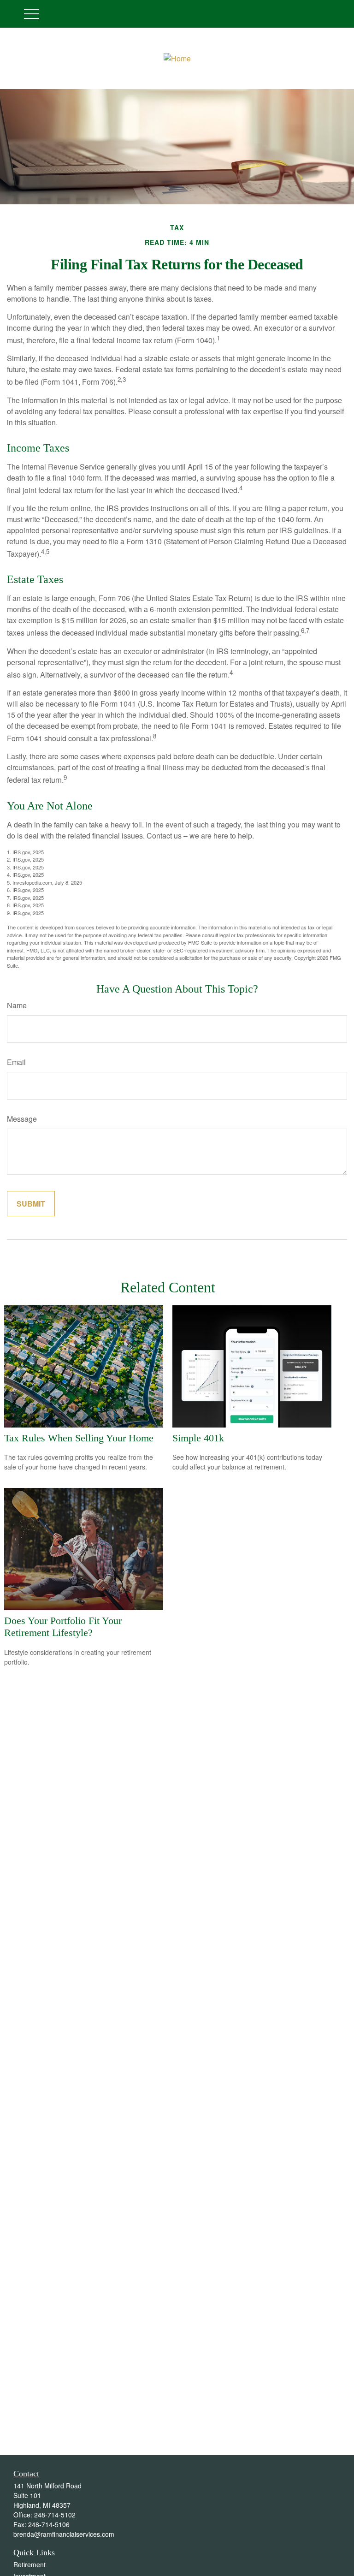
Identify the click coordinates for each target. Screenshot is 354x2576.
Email (16, 1062)
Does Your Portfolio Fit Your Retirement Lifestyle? (63, 1627)
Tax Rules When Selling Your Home (79, 1438)
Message (22, 1119)
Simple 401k (198, 1438)
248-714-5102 (55, 2515)
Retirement (29, 2564)
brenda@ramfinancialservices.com (64, 2534)
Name (17, 1005)
